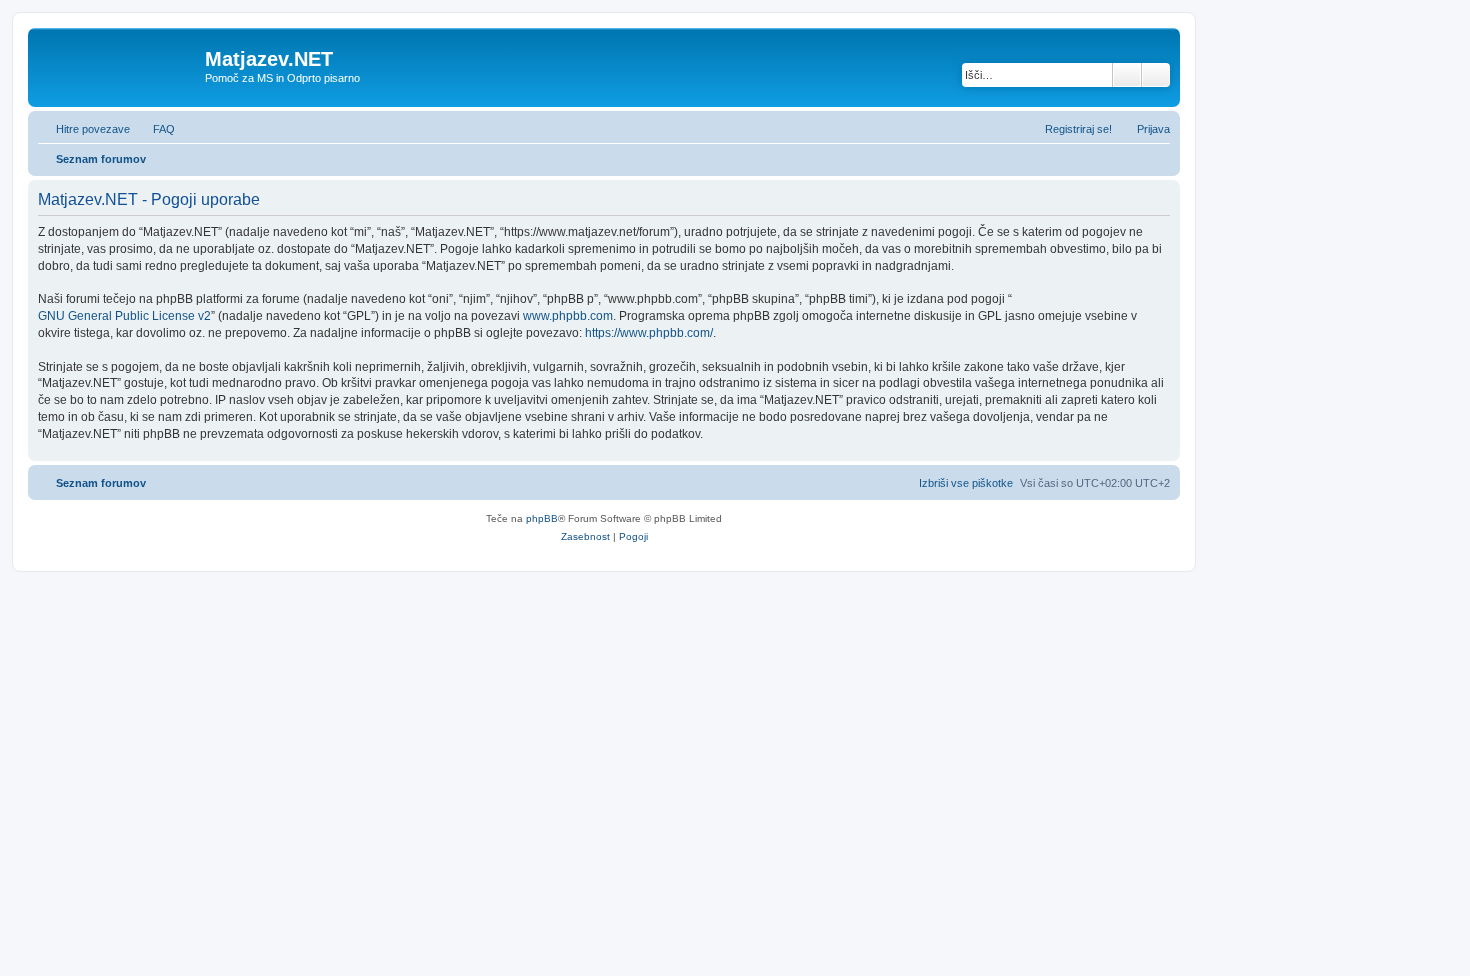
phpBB (542, 518)
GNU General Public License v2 (124, 316)
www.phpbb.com (568, 316)
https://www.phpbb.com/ (649, 333)
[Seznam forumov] (119, 65)
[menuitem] (155, 129)
